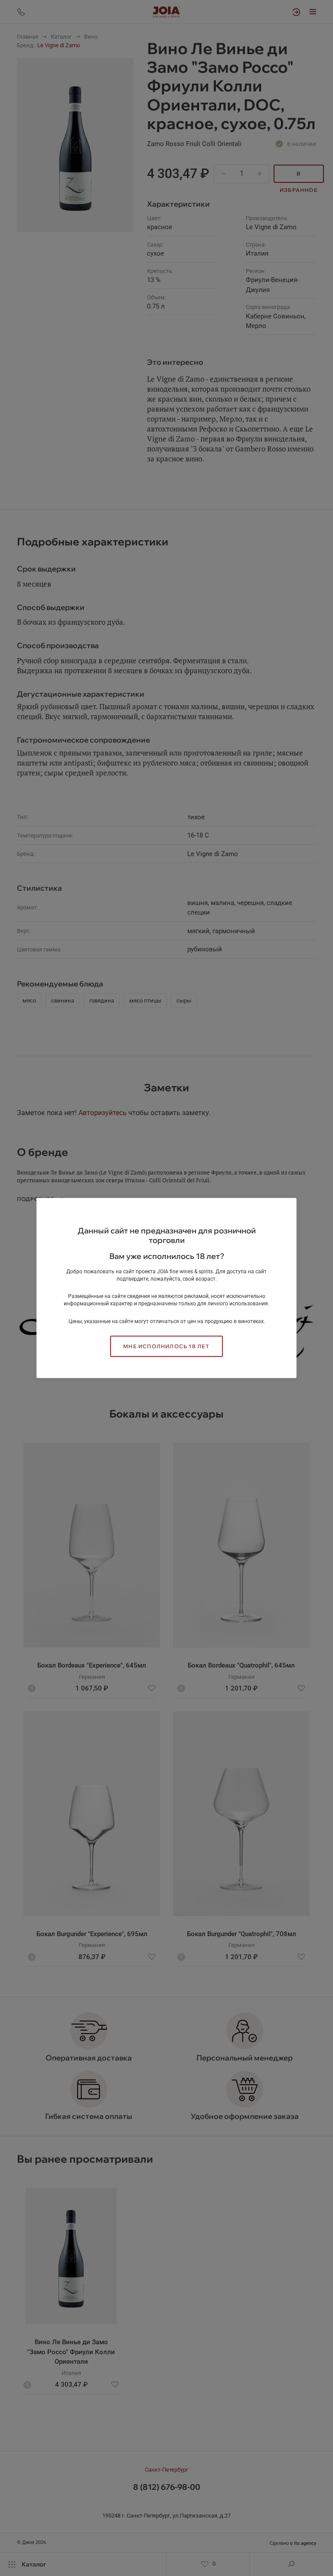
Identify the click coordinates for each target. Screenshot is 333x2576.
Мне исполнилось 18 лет (166, 1346)
